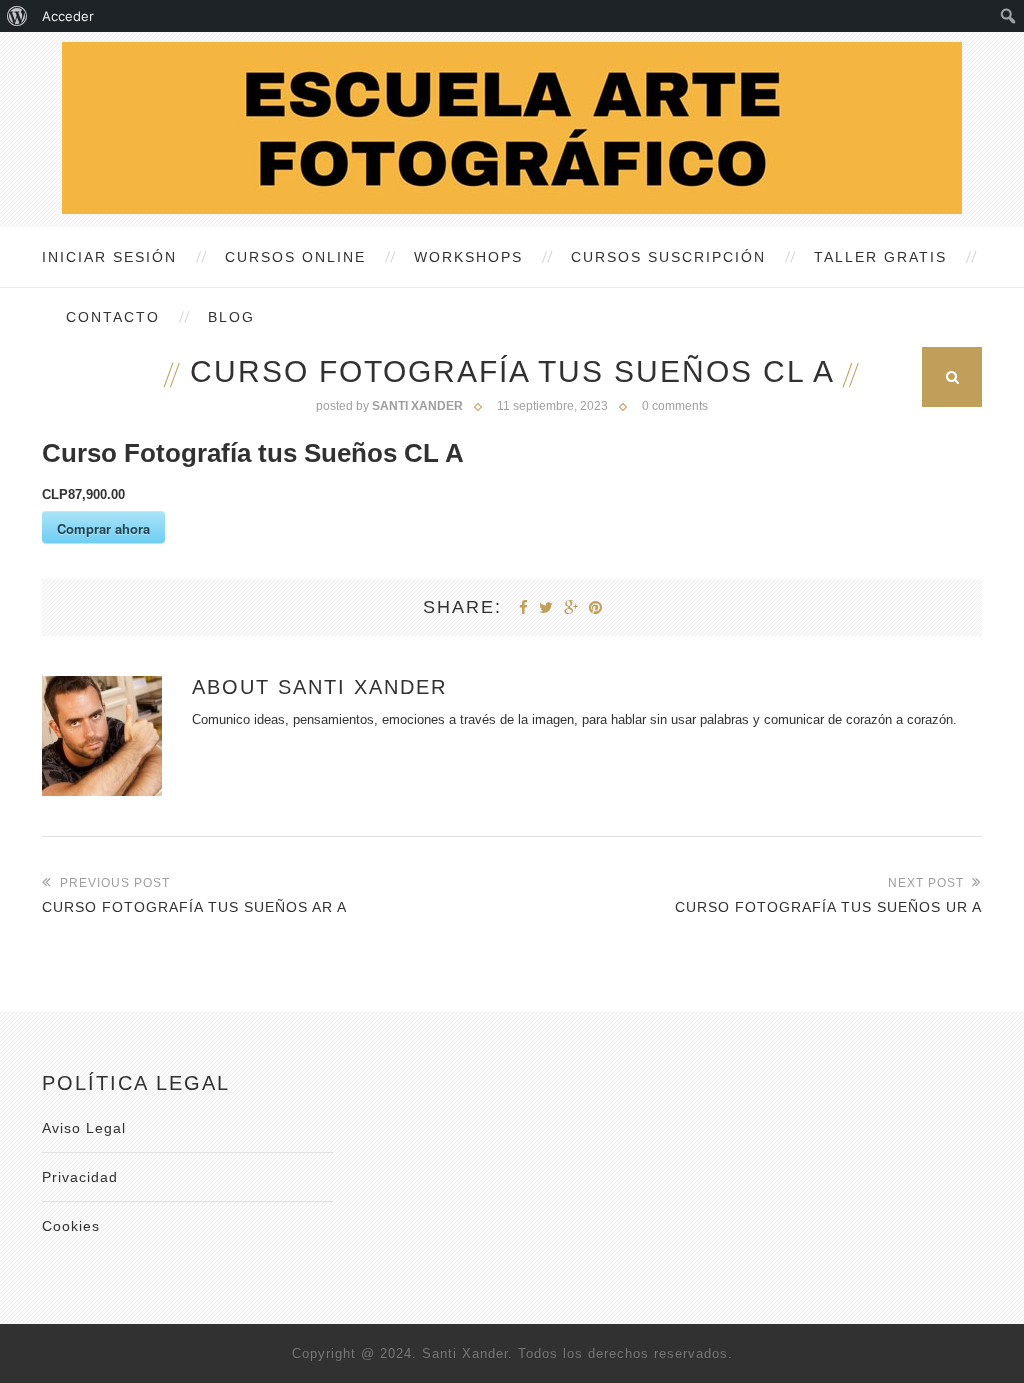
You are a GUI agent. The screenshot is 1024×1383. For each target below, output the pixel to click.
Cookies (71, 1226)
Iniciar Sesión (109, 257)
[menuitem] (17, 16)
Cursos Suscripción (668, 257)
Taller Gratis (880, 257)
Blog (231, 317)
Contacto (113, 317)
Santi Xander (362, 687)
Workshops (468, 257)
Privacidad (80, 1177)
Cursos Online (295, 257)
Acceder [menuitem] (68, 16)
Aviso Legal (84, 1128)
